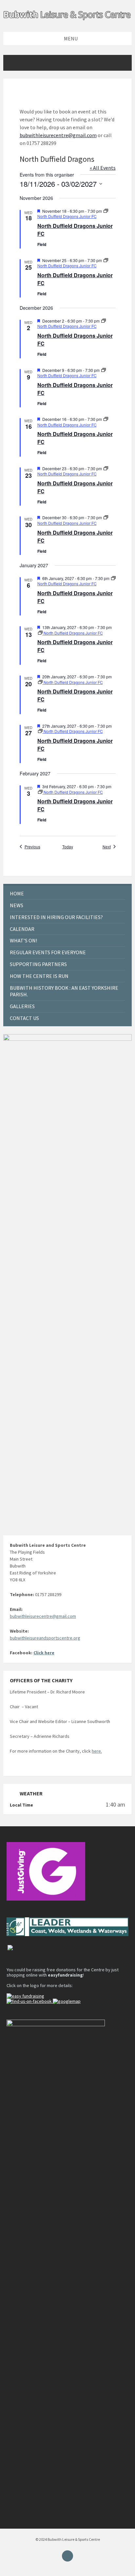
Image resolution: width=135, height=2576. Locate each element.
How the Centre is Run (39, 976)
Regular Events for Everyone (48, 952)
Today (68, 847)
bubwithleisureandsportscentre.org (45, 1638)
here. (97, 1751)
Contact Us (24, 1018)
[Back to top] (67, 2556)
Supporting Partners (38, 964)
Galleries (22, 1006)
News (17, 905)
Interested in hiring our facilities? (56, 917)
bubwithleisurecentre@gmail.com (58, 135)
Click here (44, 1653)
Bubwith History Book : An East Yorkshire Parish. (64, 991)
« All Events (103, 168)
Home (17, 893)
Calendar (22, 929)
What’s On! (23, 940)
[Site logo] (67, 19)
